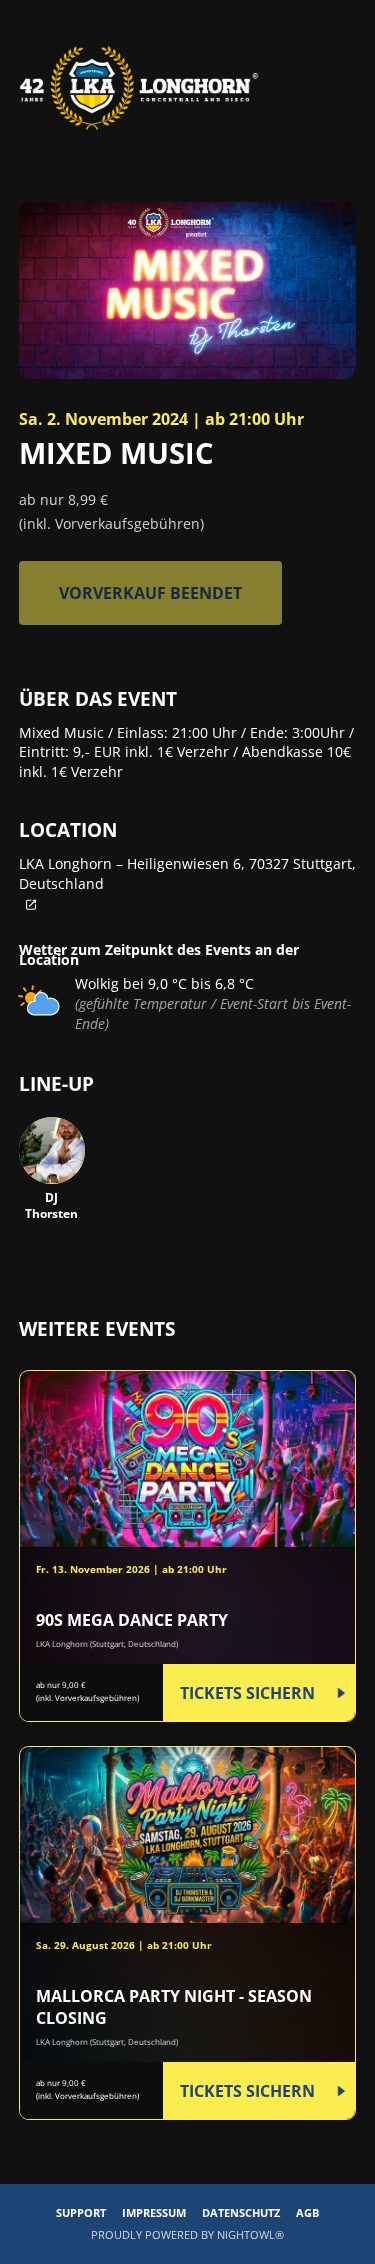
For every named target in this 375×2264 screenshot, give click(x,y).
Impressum (154, 2212)
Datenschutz (241, 2212)
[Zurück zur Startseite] (139, 88)
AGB (307, 2212)
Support (81, 2212)
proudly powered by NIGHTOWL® (187, 2234)
